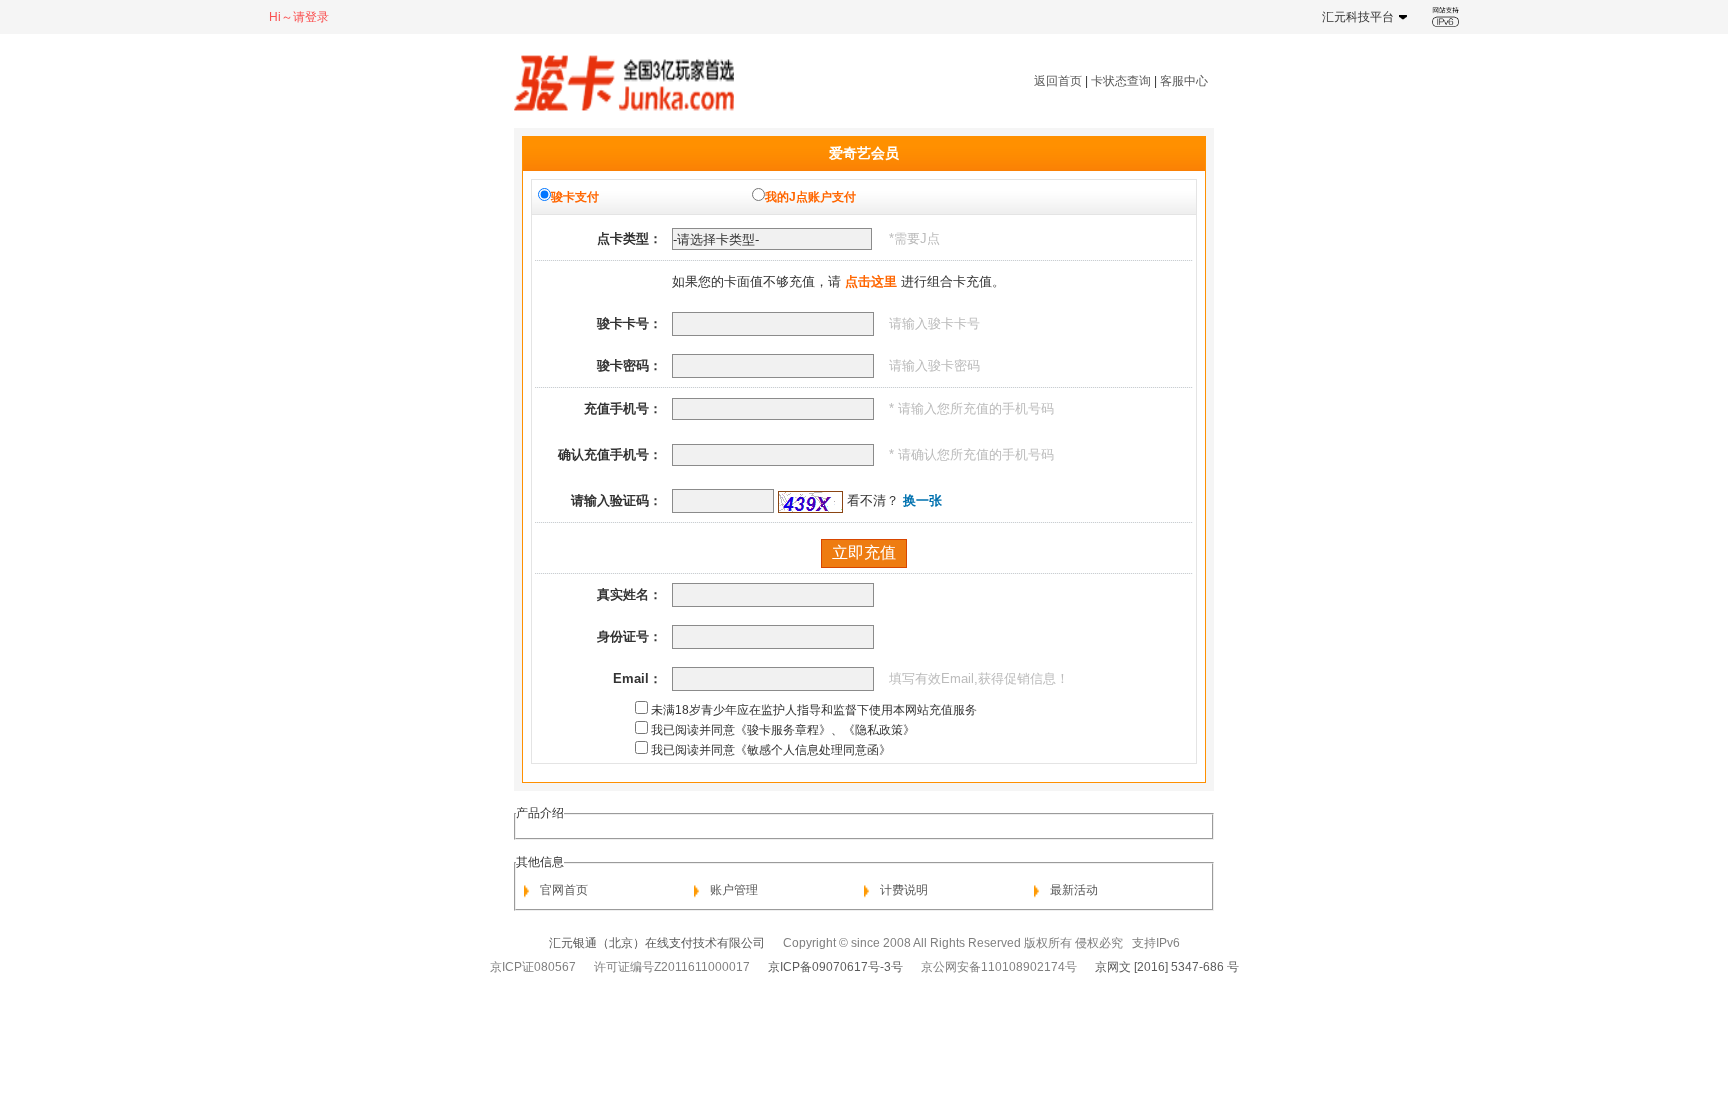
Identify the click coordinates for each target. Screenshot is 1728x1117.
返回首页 (1058, 81)
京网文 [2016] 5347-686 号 (1167, 967)
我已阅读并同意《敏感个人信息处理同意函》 (771, 750)
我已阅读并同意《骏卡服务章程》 (741, 730)
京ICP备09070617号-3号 (835, 967)
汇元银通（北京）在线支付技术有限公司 (657, 943)
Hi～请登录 (299, 17)
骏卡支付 (575, 197)
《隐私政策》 (879, 730)
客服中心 (1184, 81)
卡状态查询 (1121, 81)
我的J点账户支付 (810, 197)
